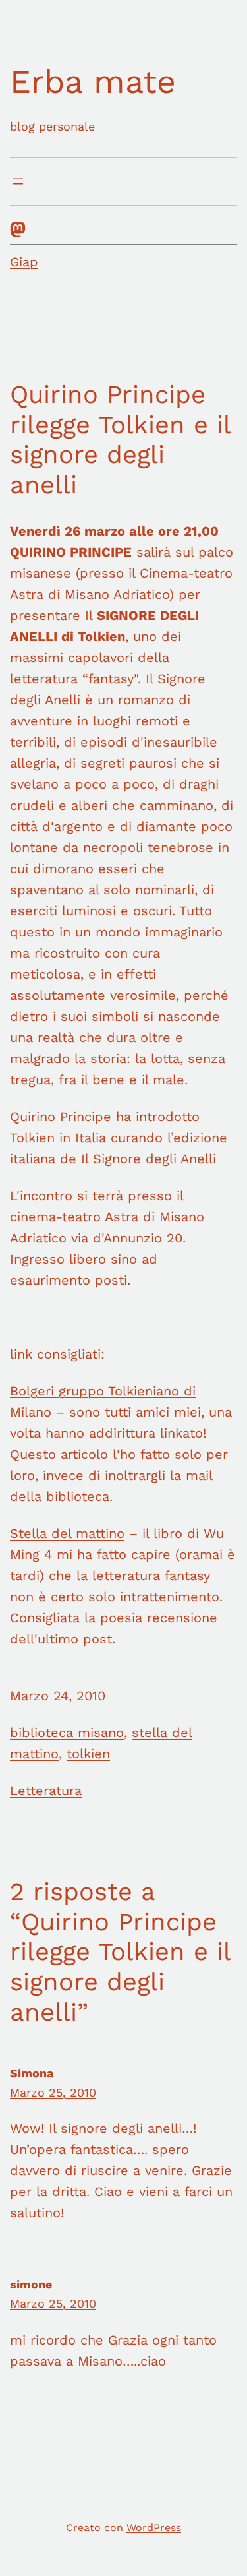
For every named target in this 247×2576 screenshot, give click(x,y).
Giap (24, 262)
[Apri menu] (18, 181)
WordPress (154, 2528)
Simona (32, 2073)
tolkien (88, 1754)
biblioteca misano (67, 1733)
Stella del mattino (67, 1533)
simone (31, 2284)
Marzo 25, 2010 (53, 2092)
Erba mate (93, 81)
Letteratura (46, 1791)
